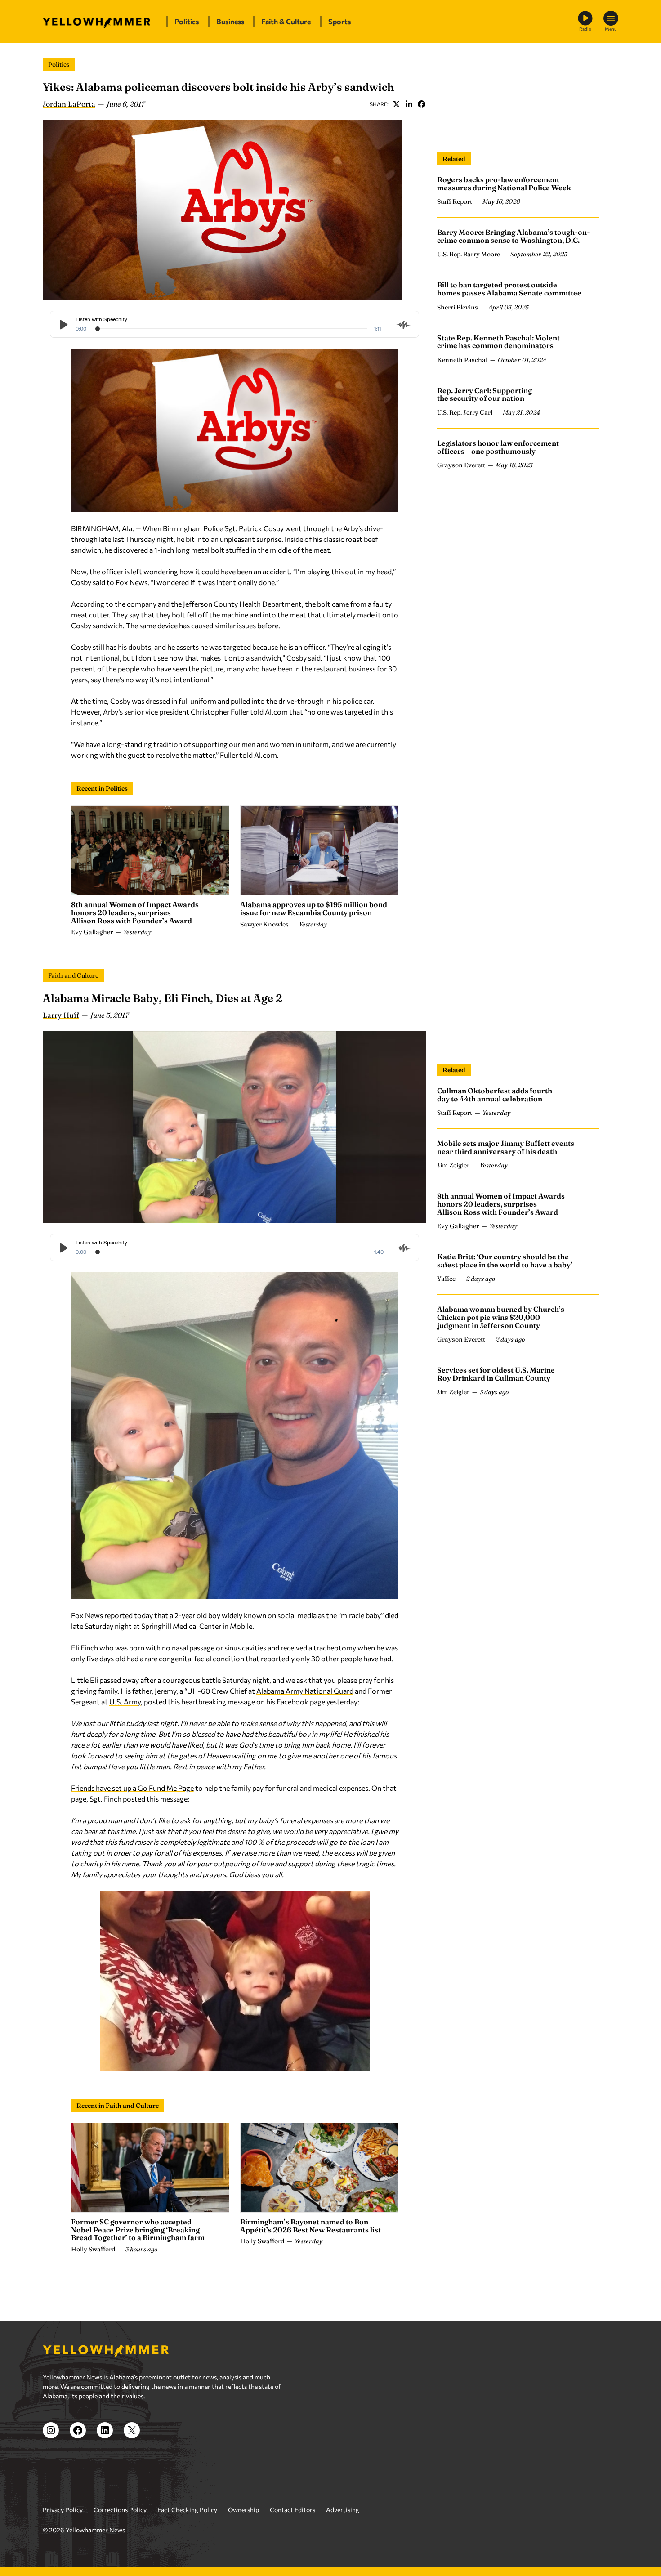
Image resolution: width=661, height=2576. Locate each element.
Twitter (396, 104)
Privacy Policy (63, 2510)
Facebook (421, 104)
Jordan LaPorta (69, 104)
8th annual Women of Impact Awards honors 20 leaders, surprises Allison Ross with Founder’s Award (135, 912)
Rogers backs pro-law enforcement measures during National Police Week (504, 183)
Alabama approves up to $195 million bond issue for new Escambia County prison (314, 908)
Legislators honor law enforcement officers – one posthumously (498, 447)
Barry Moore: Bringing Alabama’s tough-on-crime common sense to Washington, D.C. (514, 236)
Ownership (243, 2510)
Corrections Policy (120, 2510)
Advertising (343, 2510)
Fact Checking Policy (187, 2510)
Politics (59, 64)
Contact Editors (293, 2510)
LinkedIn (409, 104)
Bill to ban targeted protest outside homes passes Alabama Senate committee (509, 289)
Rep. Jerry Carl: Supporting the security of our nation (485, 394)
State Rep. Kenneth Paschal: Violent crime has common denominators (498, 342)
